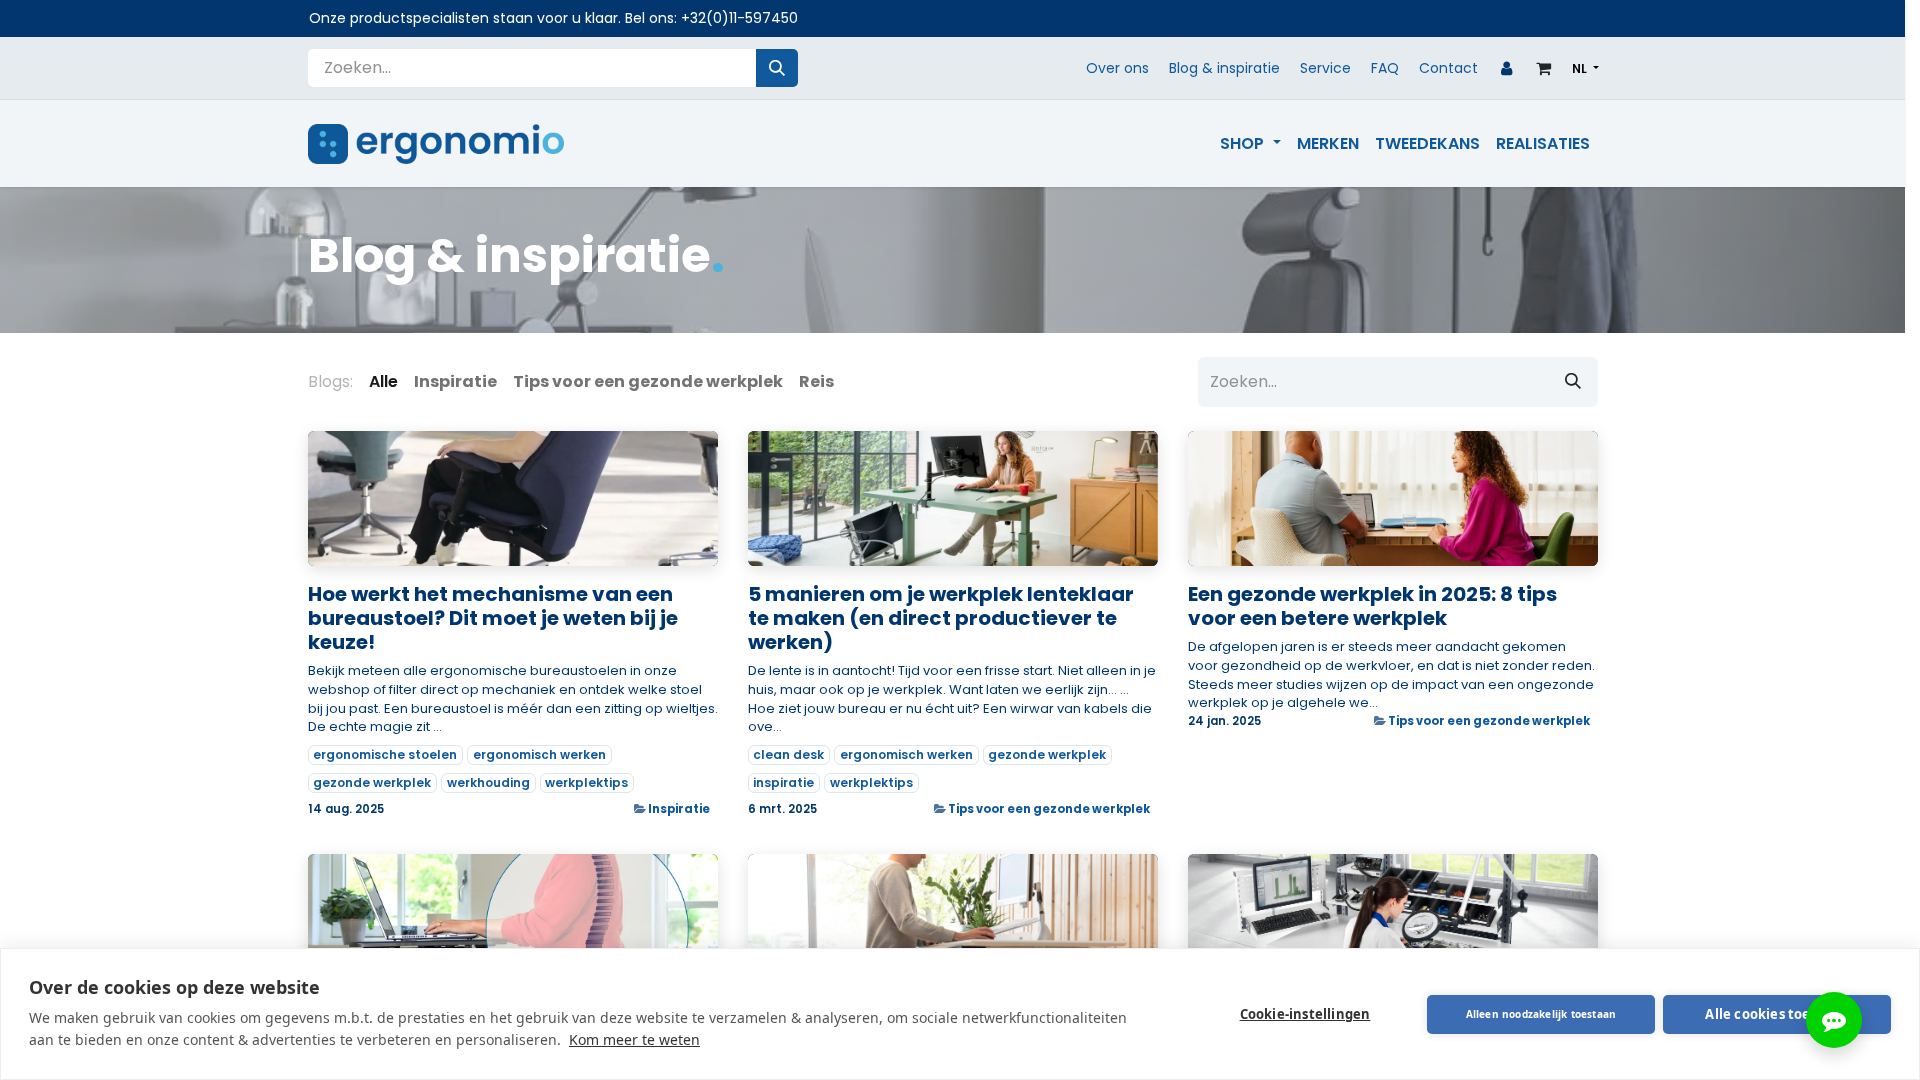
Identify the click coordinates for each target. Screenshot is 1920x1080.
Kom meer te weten (634, 1039)
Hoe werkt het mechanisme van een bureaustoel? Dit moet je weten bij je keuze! (493, 618)
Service (1325, 68)
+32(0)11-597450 (739, 18)
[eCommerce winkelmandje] (1544, 68)
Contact (1448, 68)
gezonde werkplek (372, 782)
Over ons (1117, 68)
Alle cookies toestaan (1776, 1014)
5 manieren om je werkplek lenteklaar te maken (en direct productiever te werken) (941, 618)
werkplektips (586, 782)
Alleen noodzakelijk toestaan (1541, 1014)
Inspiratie (679, 809)
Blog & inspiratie (1224, 68)
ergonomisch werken (539, 754)
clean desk (788, 754)
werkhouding (488, 782)
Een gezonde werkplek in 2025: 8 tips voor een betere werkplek (1372, 606)
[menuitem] (1250, 144)
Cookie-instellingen (1305, 1014)
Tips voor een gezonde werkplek (1049, 809)
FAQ (1385, 68)
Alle (383, 381)
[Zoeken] (777, 68)
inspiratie (783, 782)
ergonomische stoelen (385, 754)
